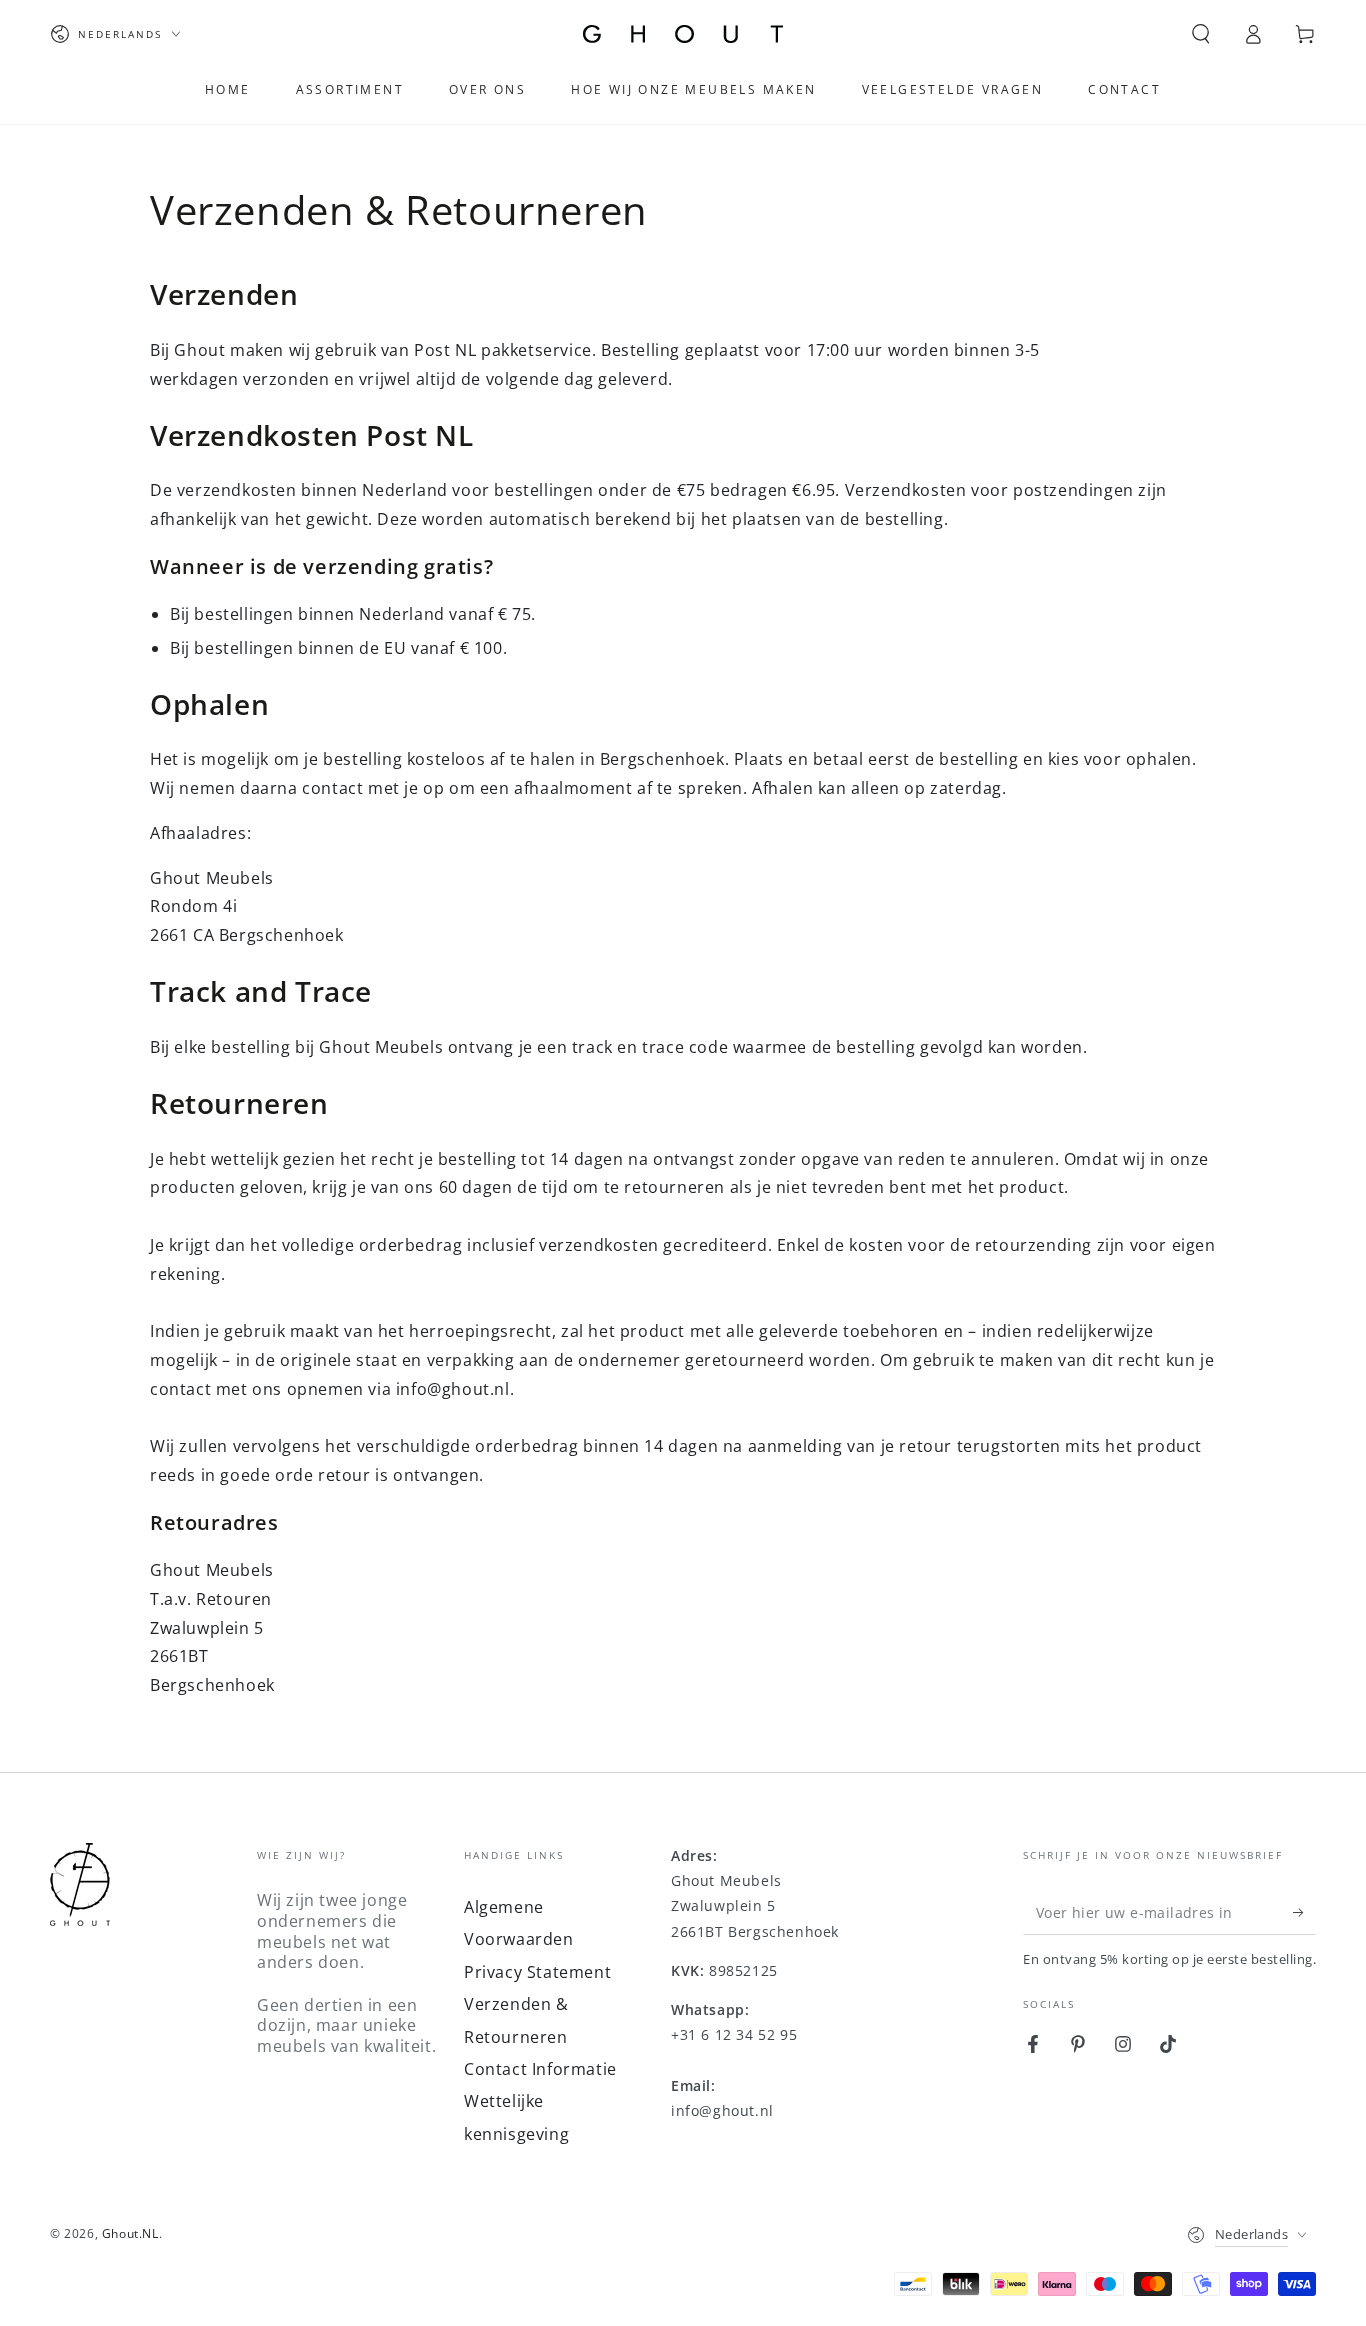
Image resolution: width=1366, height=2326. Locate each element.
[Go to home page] (683, 34)
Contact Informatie (540, 2069)
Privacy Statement (537, 1972)
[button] (1201, 34)
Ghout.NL (130, 2233)
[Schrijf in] (1304, 1912)
